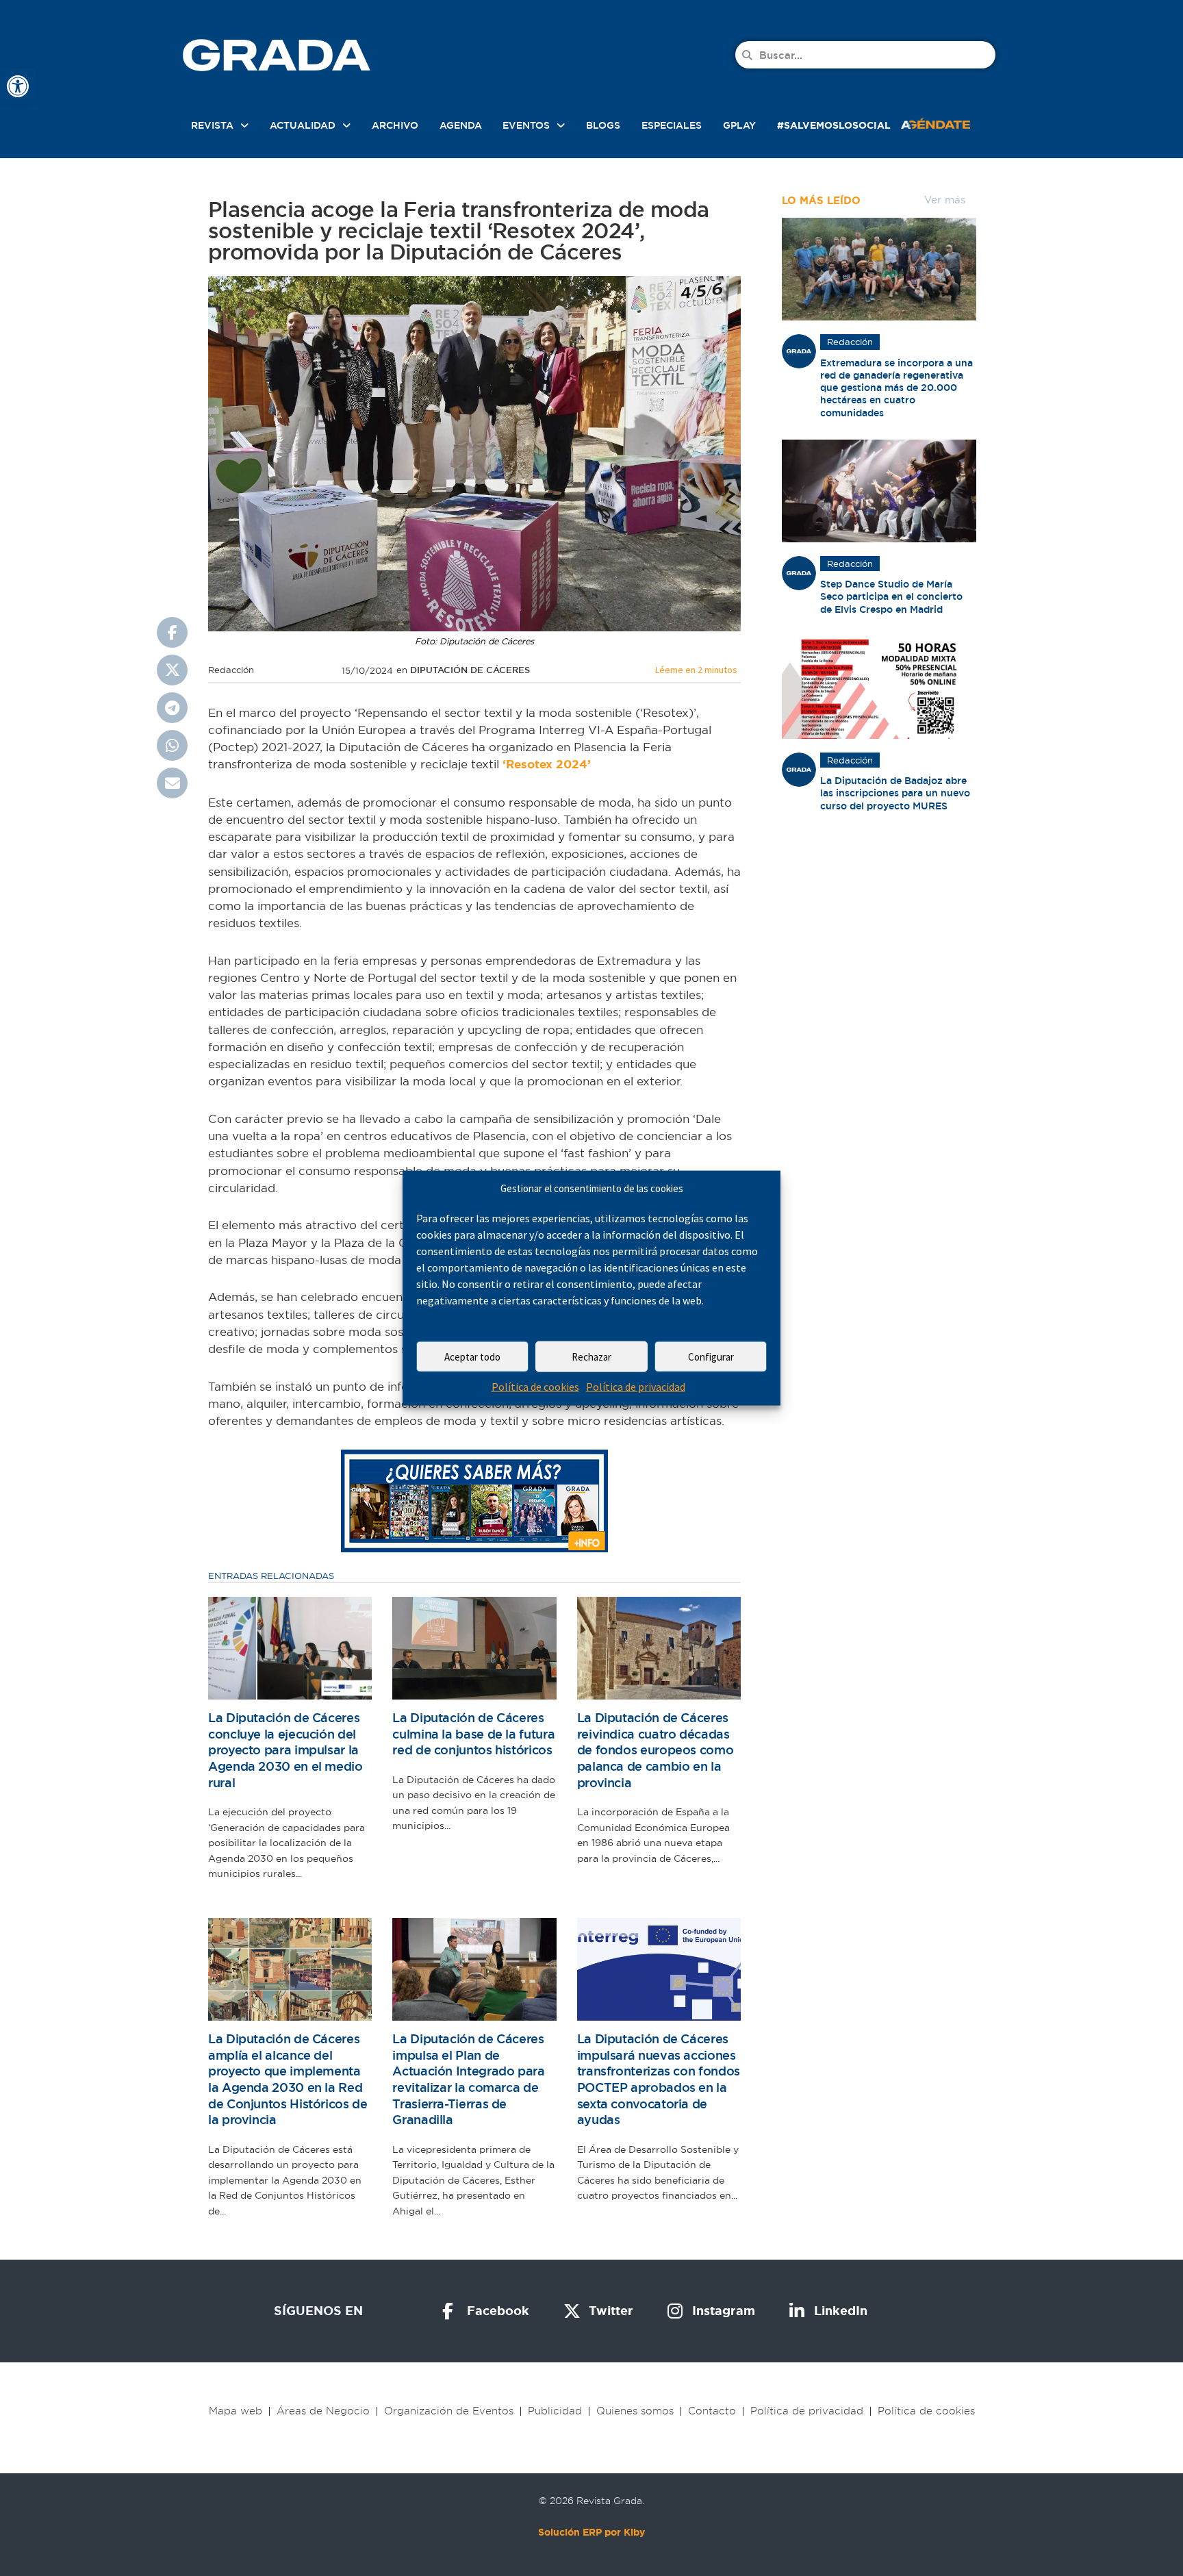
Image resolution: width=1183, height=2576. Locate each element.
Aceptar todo (472, 1357)
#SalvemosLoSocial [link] (834, 125)
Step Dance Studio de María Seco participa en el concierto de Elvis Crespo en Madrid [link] (891, 596)
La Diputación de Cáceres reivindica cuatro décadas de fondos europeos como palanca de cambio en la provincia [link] (656, 1750)
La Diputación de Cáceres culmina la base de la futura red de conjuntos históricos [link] (473, 1734)
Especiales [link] (672, 125)
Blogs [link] (603, 125)
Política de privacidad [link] (636, 1387)
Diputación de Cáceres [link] (470, 670)
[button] (172, 632)
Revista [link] (212, 125)
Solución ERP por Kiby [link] (591, 2532)
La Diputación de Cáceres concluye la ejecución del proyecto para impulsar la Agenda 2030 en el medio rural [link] (285, 1750)
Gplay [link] (739, 125)
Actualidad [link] (303, 125)
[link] (18, 86)
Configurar (711, 1357)
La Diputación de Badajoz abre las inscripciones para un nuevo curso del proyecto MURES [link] (895, 793)
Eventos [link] (526, 125)
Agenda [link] (461, 125)
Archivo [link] (395, 125)
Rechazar (591, 1357)
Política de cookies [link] (535, 1387)
